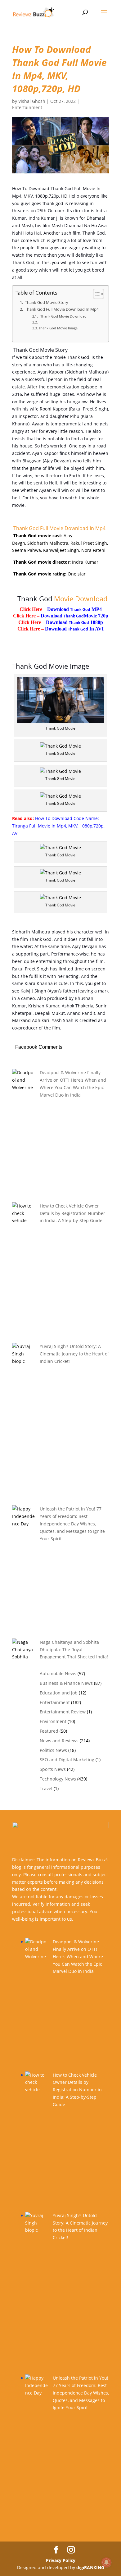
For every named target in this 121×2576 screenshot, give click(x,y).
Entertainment (27, 107)
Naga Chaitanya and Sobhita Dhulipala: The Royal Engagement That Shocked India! (74, 1650)
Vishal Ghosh (32, 101)
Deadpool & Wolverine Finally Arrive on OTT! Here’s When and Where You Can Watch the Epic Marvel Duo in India (78, 1956)
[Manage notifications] (106, 2562)
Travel (46, 1788)
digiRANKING (90, 2567)
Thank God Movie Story (46, 303)
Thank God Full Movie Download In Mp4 (61, 309)
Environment (53, 1721)
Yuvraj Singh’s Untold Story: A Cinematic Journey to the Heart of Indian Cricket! (74, 1354)
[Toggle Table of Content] (95, 294)
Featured (49, 1731)
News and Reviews (59, 1741)
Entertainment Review (63, 1712)
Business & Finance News (66, 1683)
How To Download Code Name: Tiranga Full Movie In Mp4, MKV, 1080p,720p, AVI (58, 826)
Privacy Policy (61, 2560)
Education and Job (59, 1693)
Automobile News (58, 1673)
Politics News (53, 1750)
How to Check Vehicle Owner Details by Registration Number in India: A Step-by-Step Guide (72, 1213)
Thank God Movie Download (63, 316)
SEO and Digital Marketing (67, 1760)
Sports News (53, 1769)
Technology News (58, 1779)
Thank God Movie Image (58, 328)
